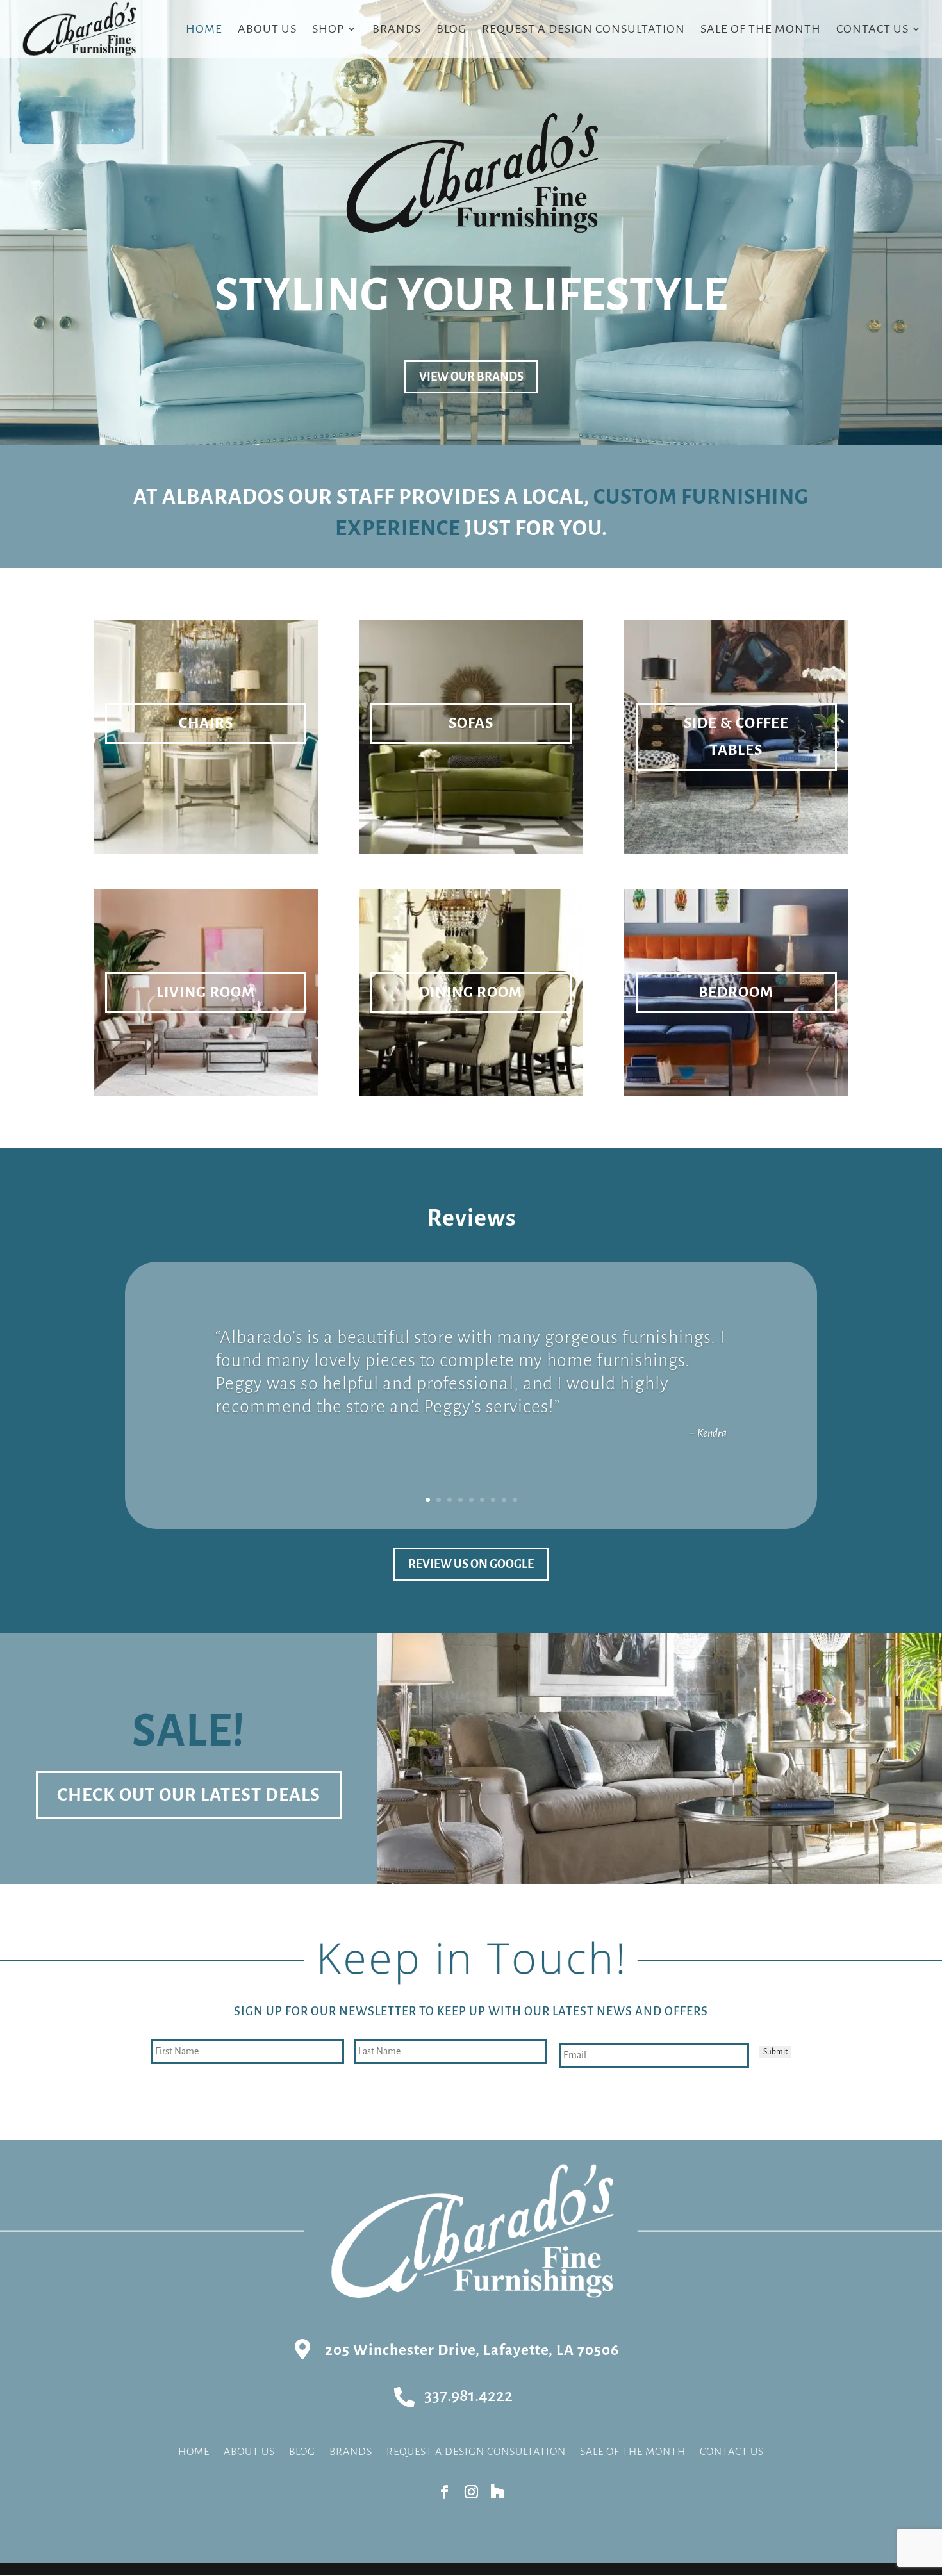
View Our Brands (471, 377)
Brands (397, 30)
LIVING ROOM (206, 992)
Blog (451, 30)
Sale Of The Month (761, 30)
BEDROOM (736, 992)
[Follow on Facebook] (444, 2492)
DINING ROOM (471, 992)
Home (204, 30)
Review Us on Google (471, 1564)
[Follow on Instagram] (471, 2492)
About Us (267, 30)
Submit (775, 2052)
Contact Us (872, 30)
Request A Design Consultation (583, 30)
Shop (328, 30)
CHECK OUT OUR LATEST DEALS (189, 1795)
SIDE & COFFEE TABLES (736, 737)
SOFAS (471, 723)
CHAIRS (206, 723)
